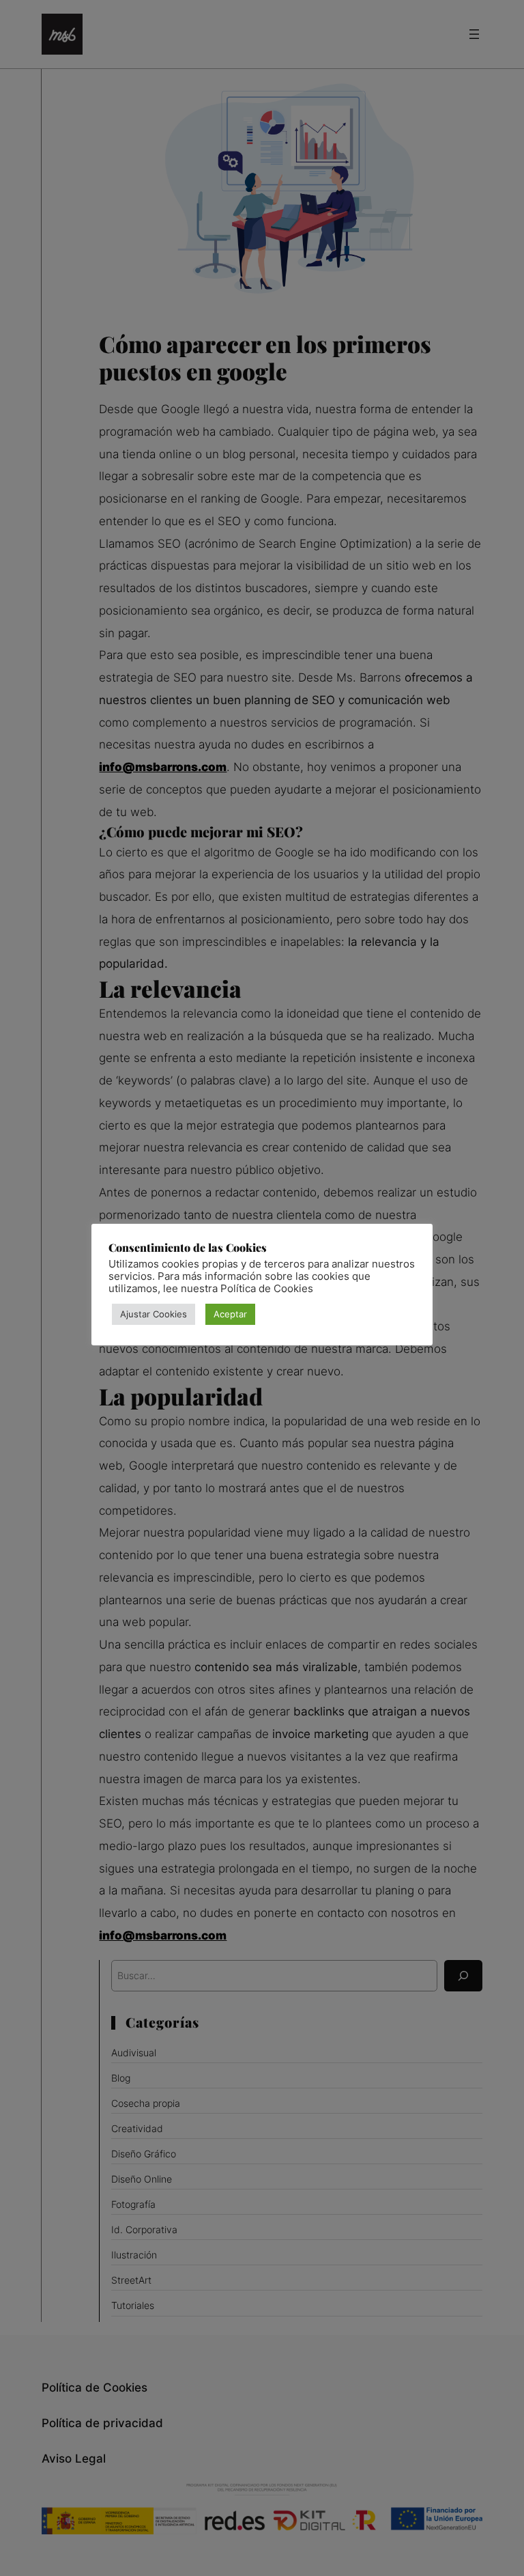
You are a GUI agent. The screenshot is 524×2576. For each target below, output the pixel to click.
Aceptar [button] (230, 1314)
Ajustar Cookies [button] (154, 1314)
